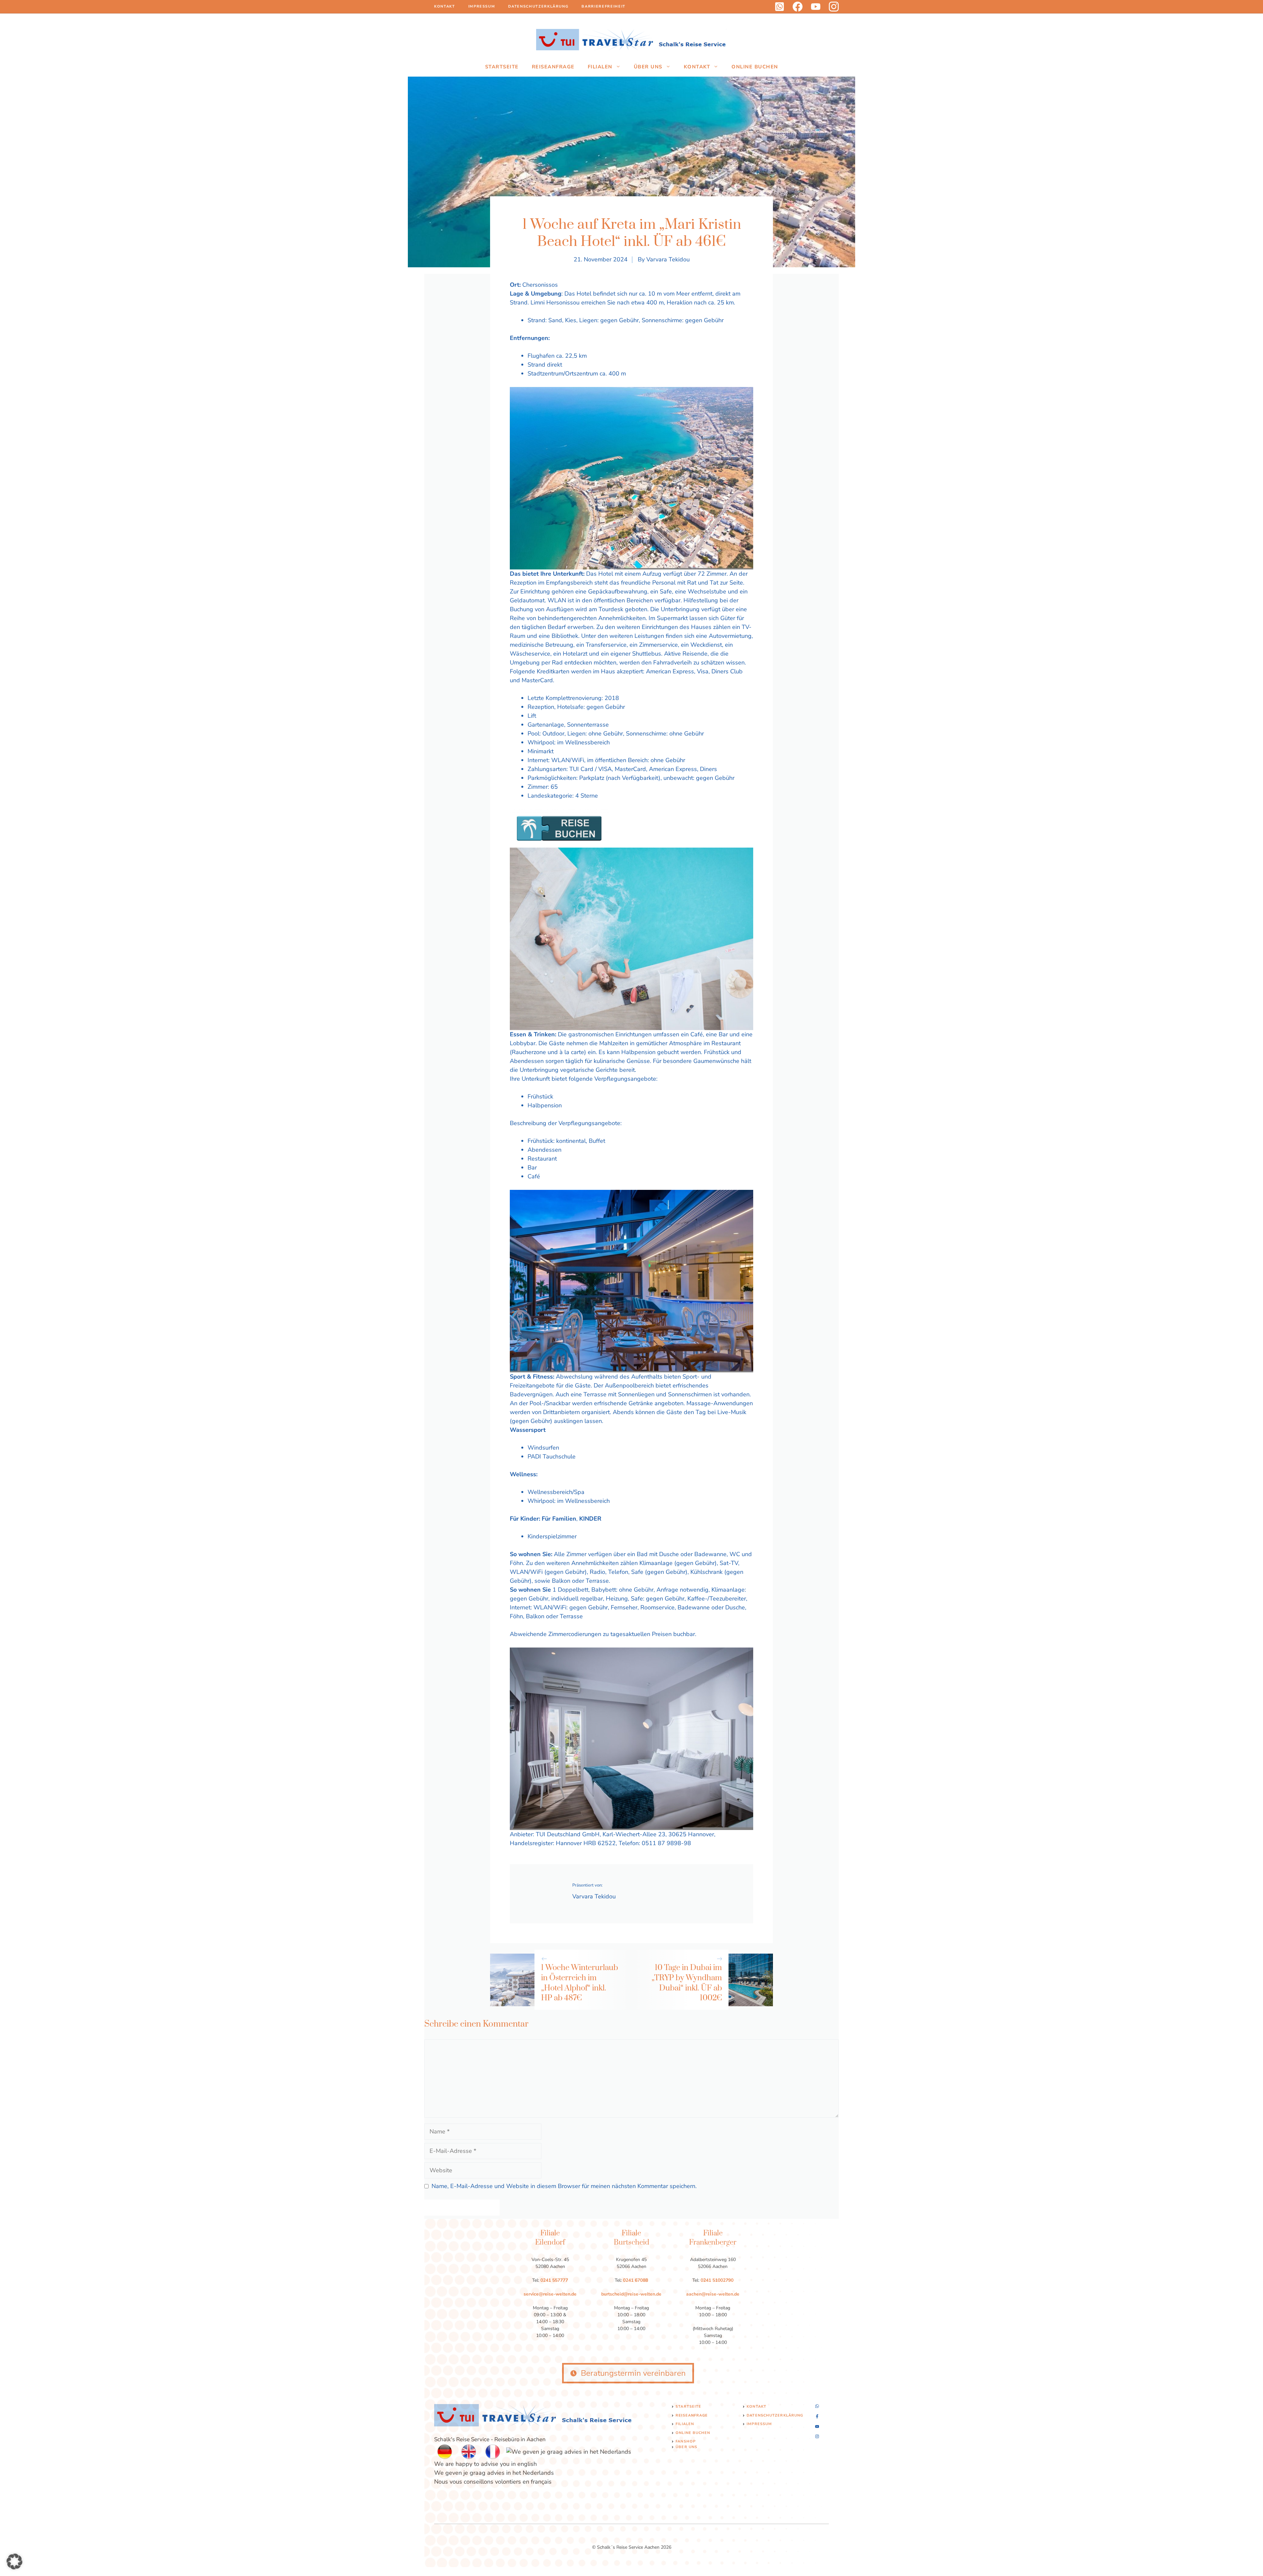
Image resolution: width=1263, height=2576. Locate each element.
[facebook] (798, 7)
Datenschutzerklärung (538, 6)
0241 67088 (635, 2280)
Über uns (648, 67)
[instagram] (834, 7)
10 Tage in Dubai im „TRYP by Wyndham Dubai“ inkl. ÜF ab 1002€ (687, 1983)
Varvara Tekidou (668, 259)
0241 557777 (554, 2280)
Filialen (600, 67)
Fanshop (686, 2441)
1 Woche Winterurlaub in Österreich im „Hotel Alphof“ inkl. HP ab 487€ (580, 1983)
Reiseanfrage (553, 67)
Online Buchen (755, 67)
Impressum (482, 6)
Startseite (502, 67)
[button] (14, 2562)
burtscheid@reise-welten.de (631, 2294)
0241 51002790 (717, 2280)
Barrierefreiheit (603, 6)
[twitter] (816, 7)
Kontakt (445, 6)
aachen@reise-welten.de (713, 2294)
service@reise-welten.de (550, 2294)
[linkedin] (780, 7)
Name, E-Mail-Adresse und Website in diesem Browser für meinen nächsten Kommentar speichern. (564, 2186)
